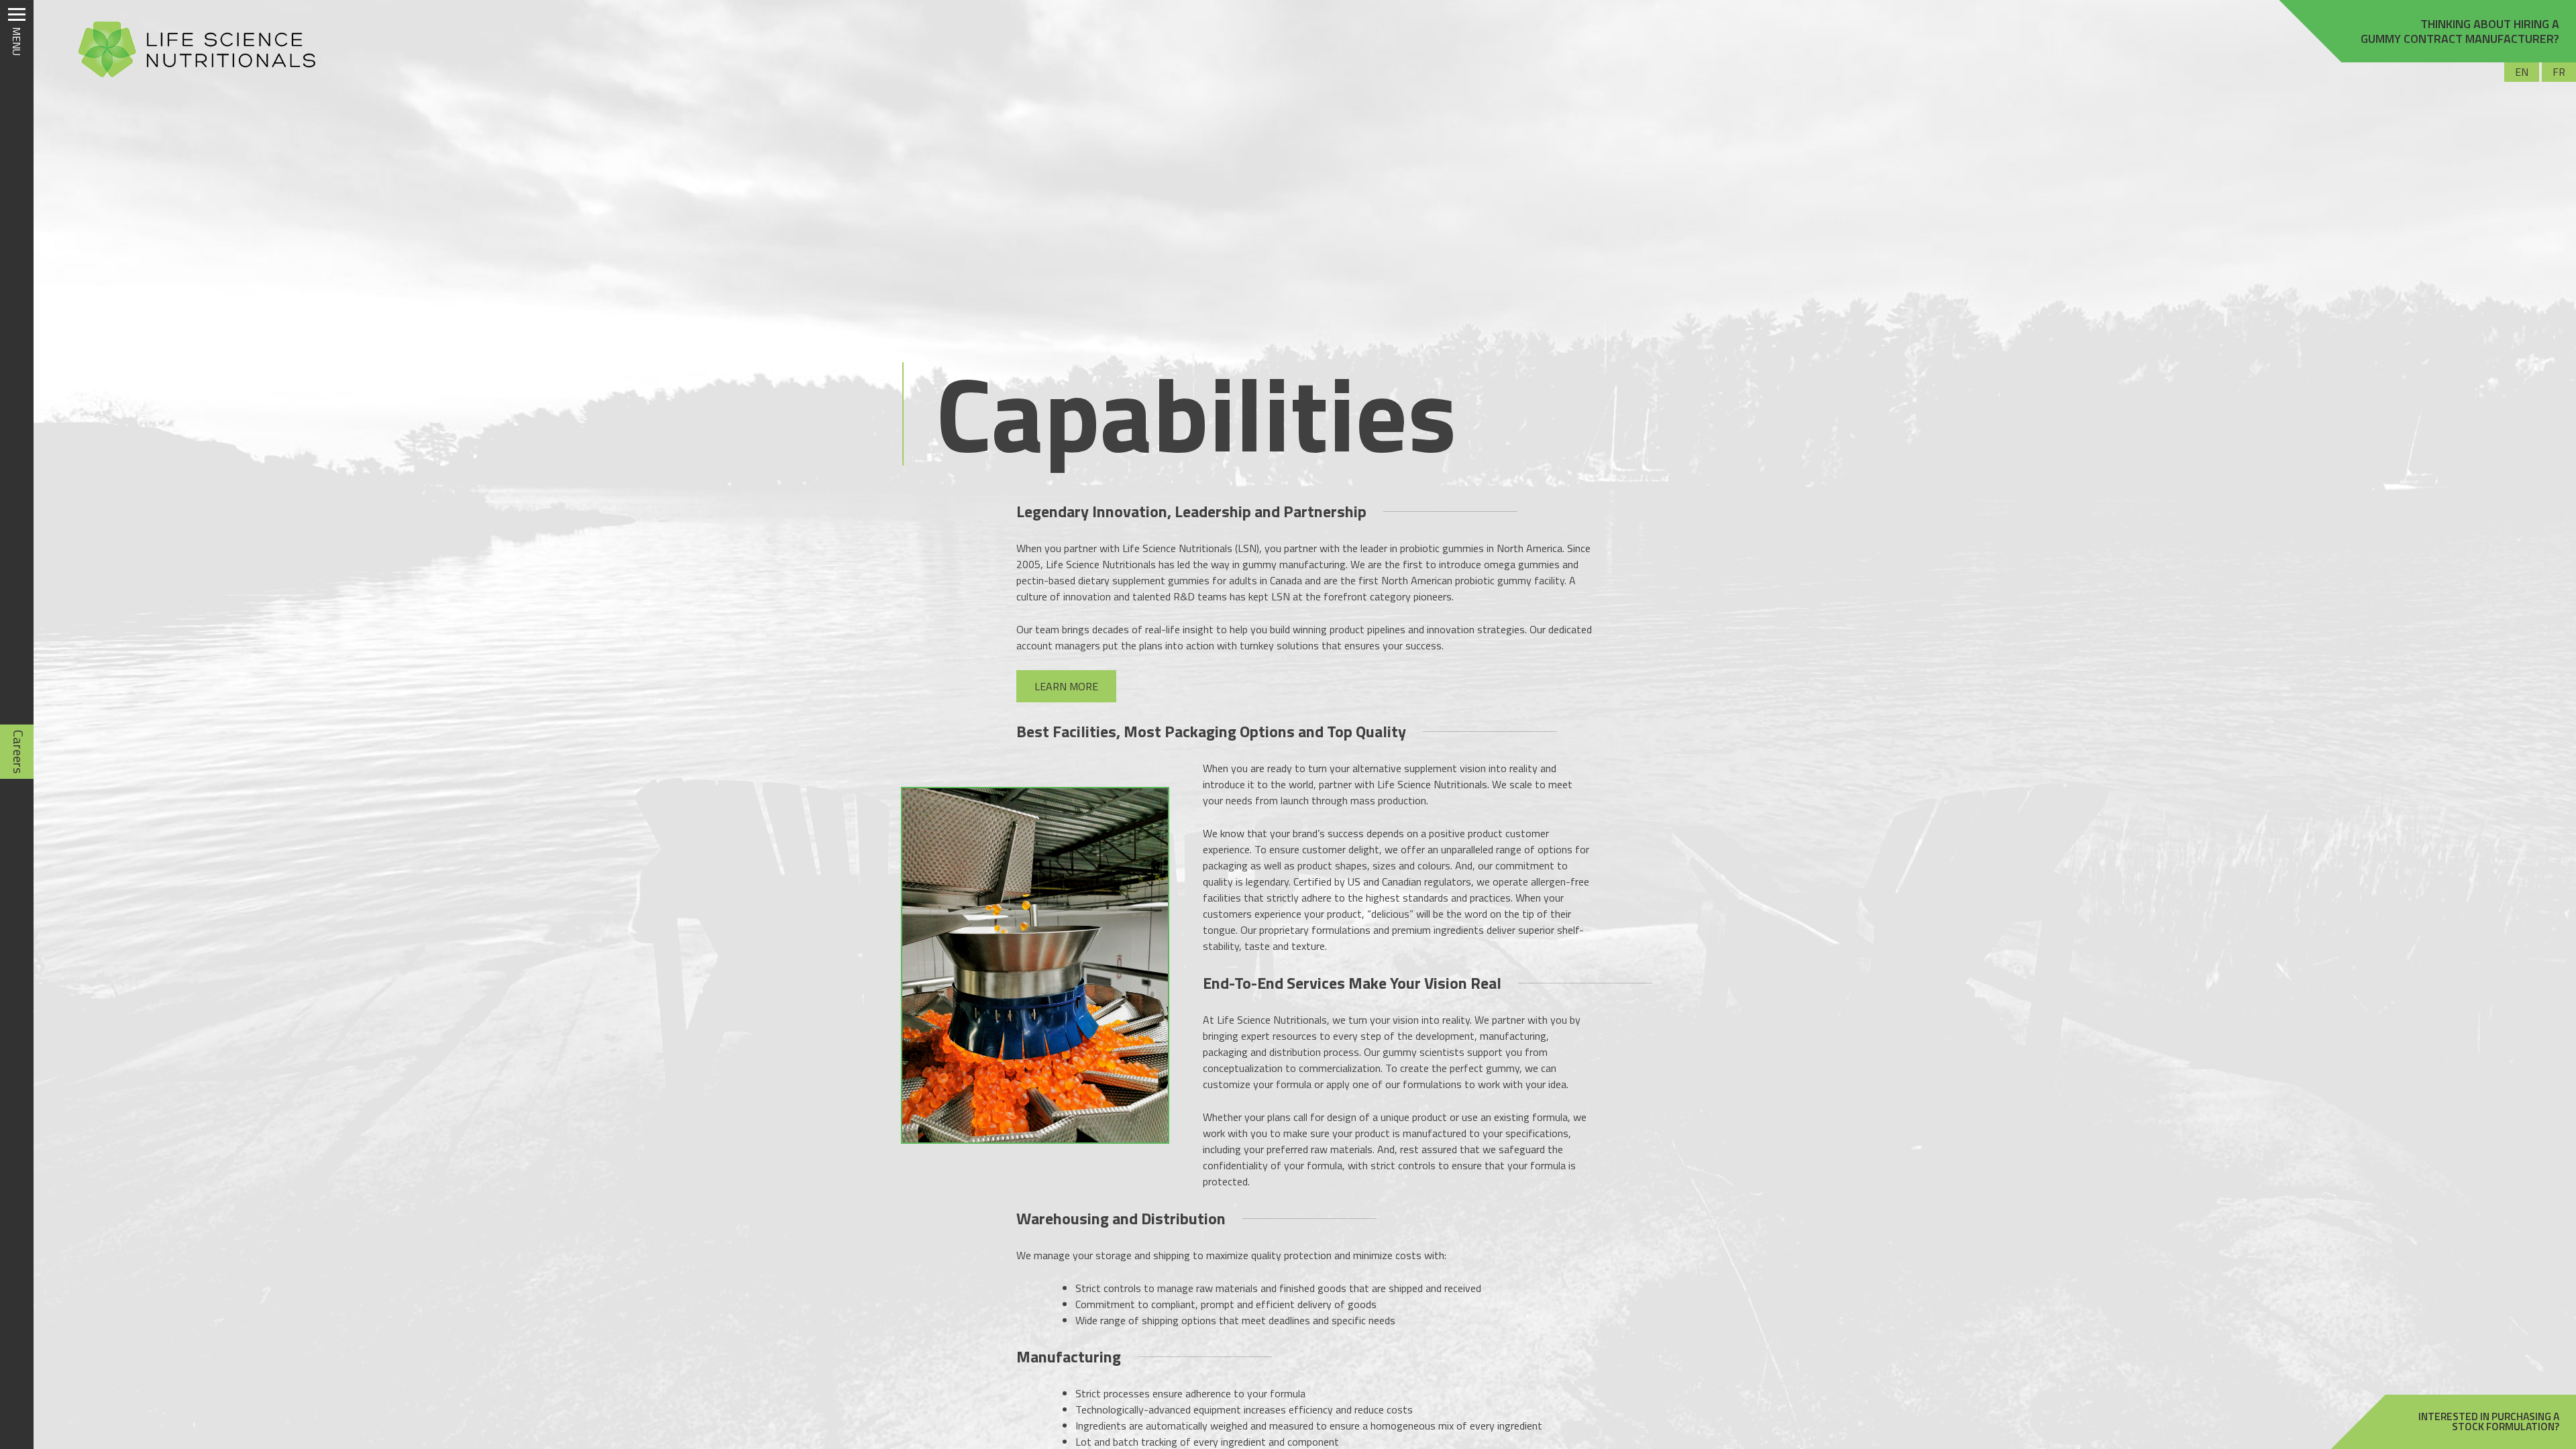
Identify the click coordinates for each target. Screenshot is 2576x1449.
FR (2559, 72)
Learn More (1066, 686)
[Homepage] (191, 77)
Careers (18, 752)
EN (2522, 72)
